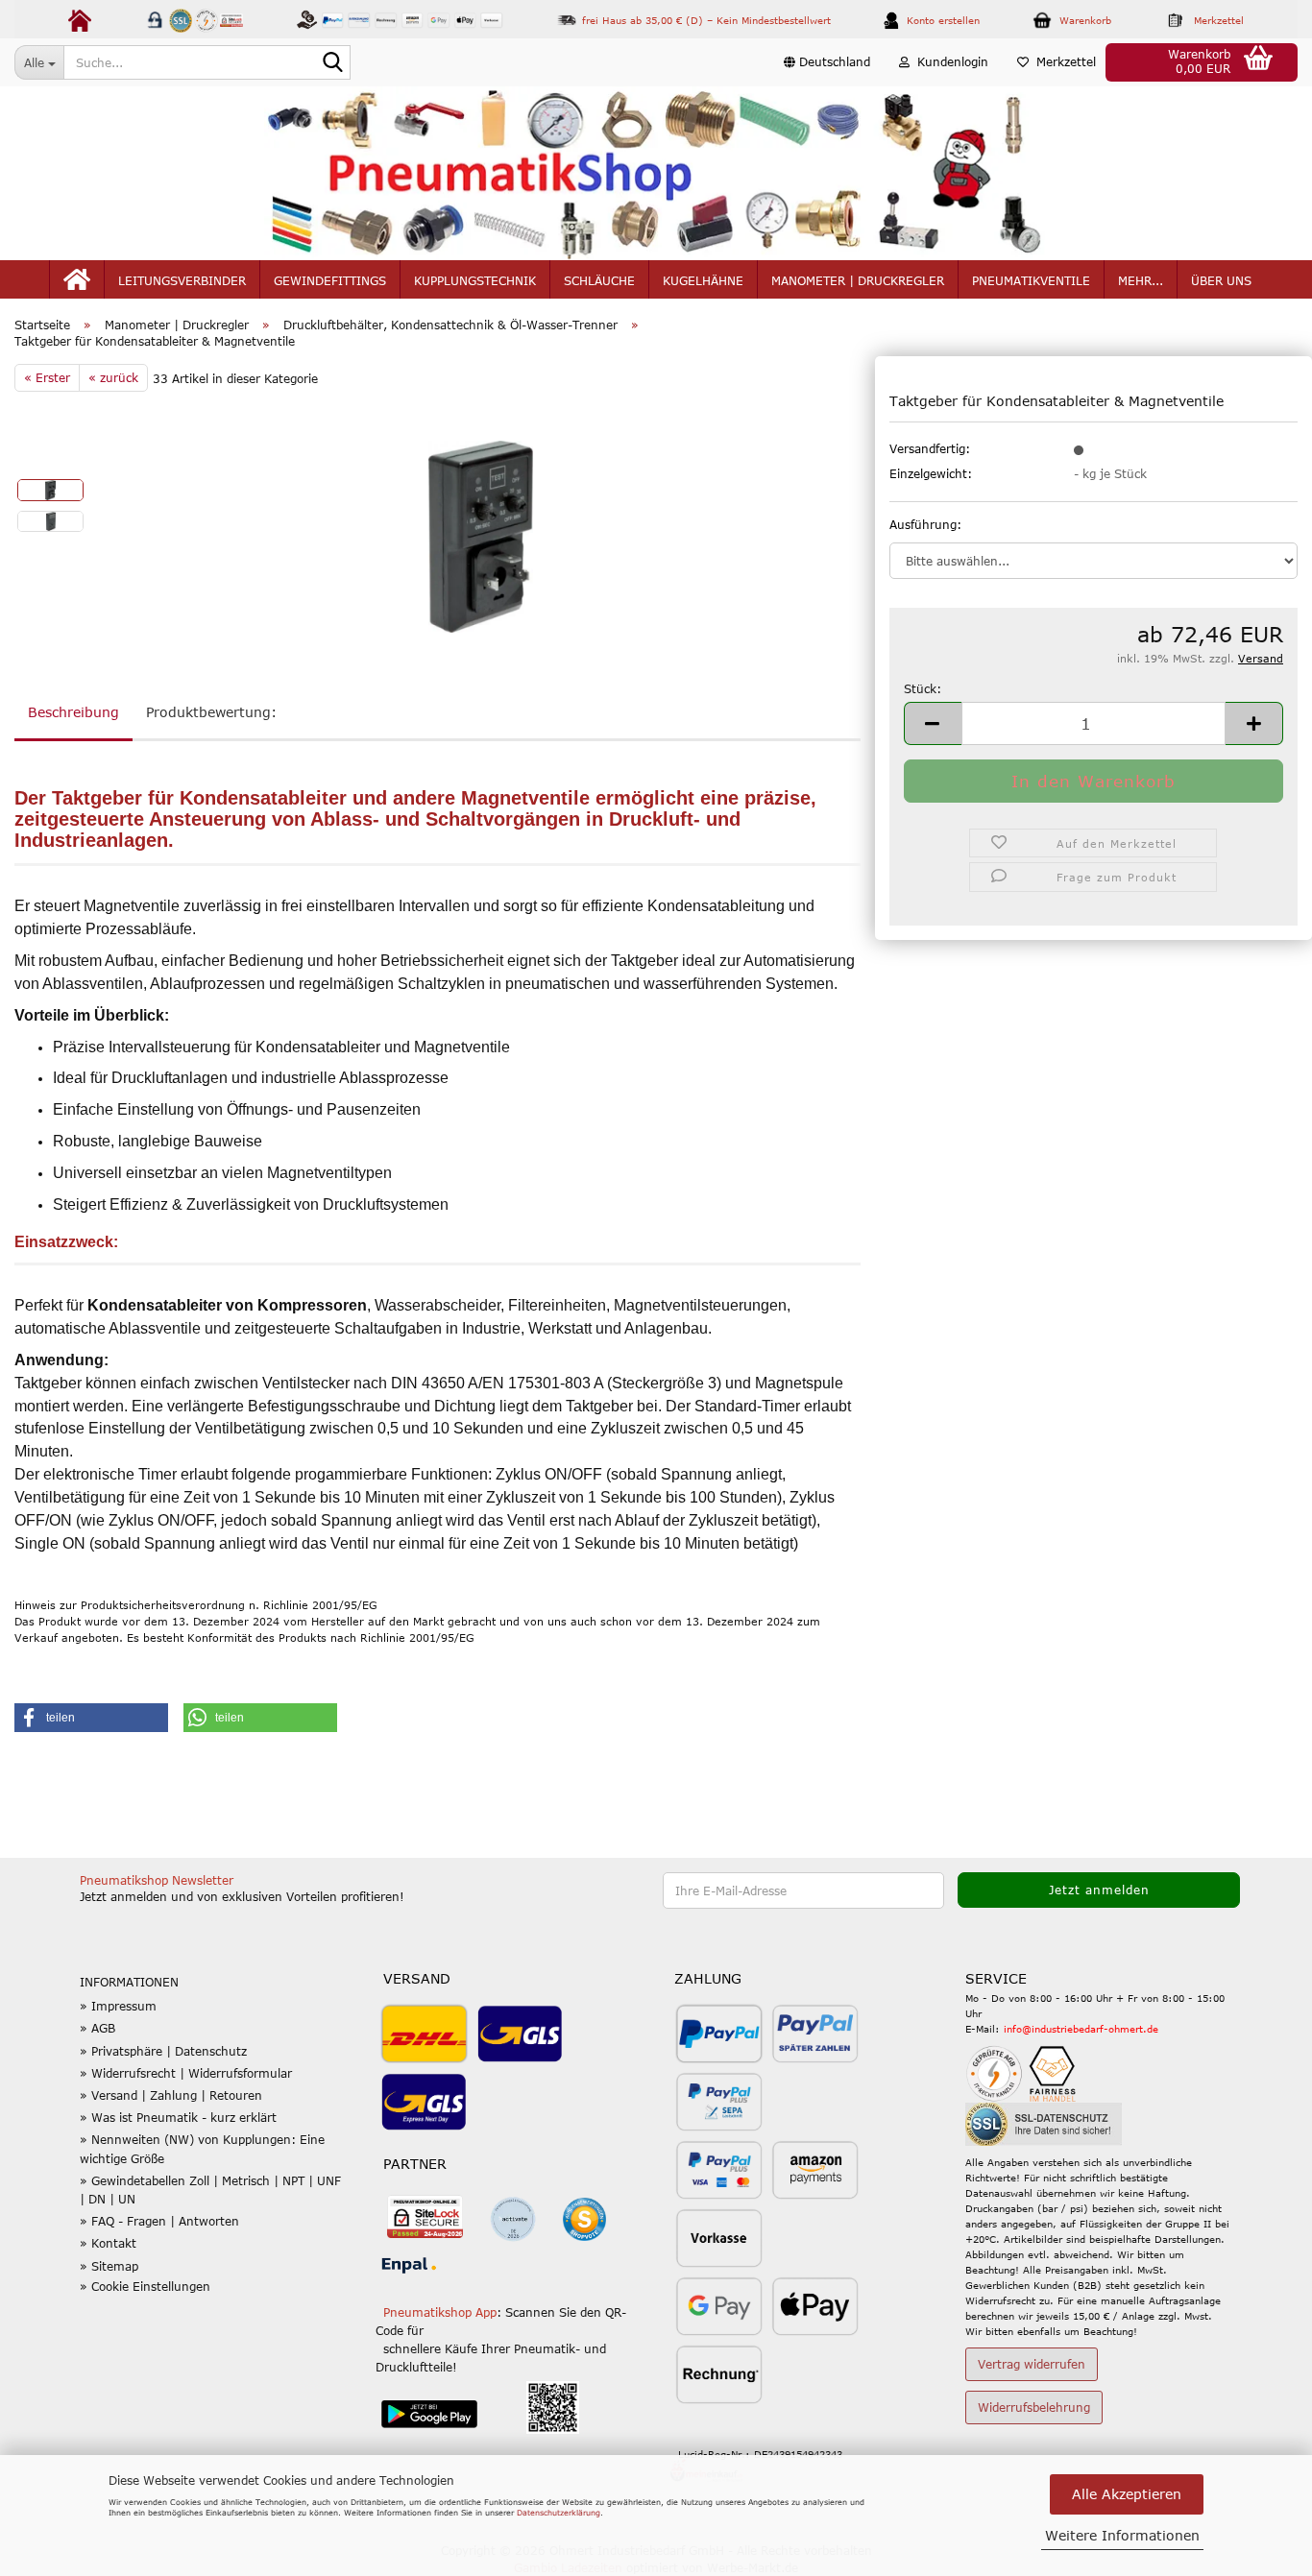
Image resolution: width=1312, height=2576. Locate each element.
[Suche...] (332, 63)
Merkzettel (1062, 61)
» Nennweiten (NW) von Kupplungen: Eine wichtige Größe (202, 2148)
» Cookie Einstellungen (145, 2286)
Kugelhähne (703, 280)
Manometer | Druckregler (858, 280)
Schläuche (599, 280)
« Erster (47, 377)
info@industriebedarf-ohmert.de (1081, 2029)
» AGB (97, 2028)
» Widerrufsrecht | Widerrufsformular (186, 2073)
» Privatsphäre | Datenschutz (163, 2051)
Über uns (1221, 280)
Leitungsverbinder (182, 280)
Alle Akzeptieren (1127, 2494)
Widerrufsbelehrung (1034, 2407)
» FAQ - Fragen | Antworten (159, 2221)
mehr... (1141, 280)
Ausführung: (925, 524)
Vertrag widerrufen (1032, 2364)
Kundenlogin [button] (949, 61)
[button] (827, 62)
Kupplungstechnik (475, 280)
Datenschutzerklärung (559, 2513)
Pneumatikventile (1031, 280)
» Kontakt (108, 2243)
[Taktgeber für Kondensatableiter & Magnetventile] (480, 536)
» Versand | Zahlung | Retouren (171, 2095)
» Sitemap (109, 2266)
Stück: (923, 688)
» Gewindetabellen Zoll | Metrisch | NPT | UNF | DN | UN (210, 2190)
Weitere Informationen (1122, 2535)
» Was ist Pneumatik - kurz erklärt (178, 2117)
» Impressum (118, 2006)
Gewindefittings (330, 280)
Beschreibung (73, 712)
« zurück (113, 377)
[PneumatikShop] (656, 173)
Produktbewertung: (211, 712)
